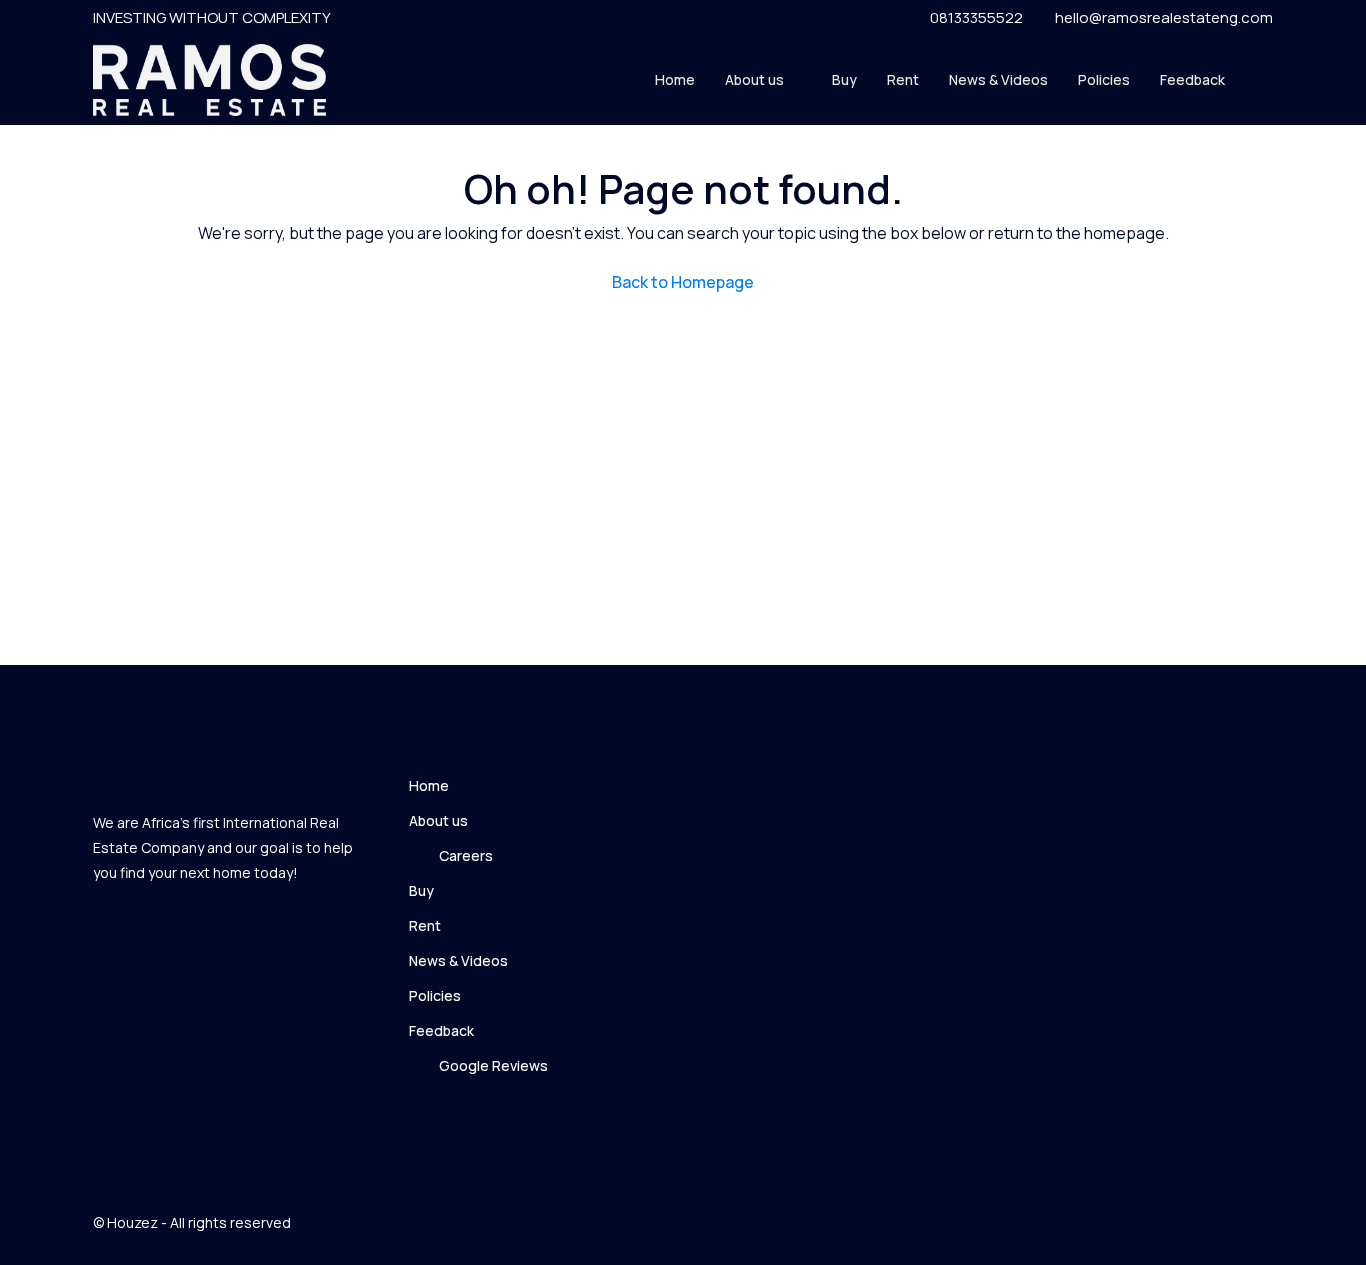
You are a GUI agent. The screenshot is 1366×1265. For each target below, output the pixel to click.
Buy (844, 79)
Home (675, 79)
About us (754, 79)
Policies (1104, 79)
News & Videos (998, 79)
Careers (466, 855)
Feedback (1192, 79)
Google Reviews (493, 1065)
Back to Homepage (683, 282)
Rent (903, 79)
